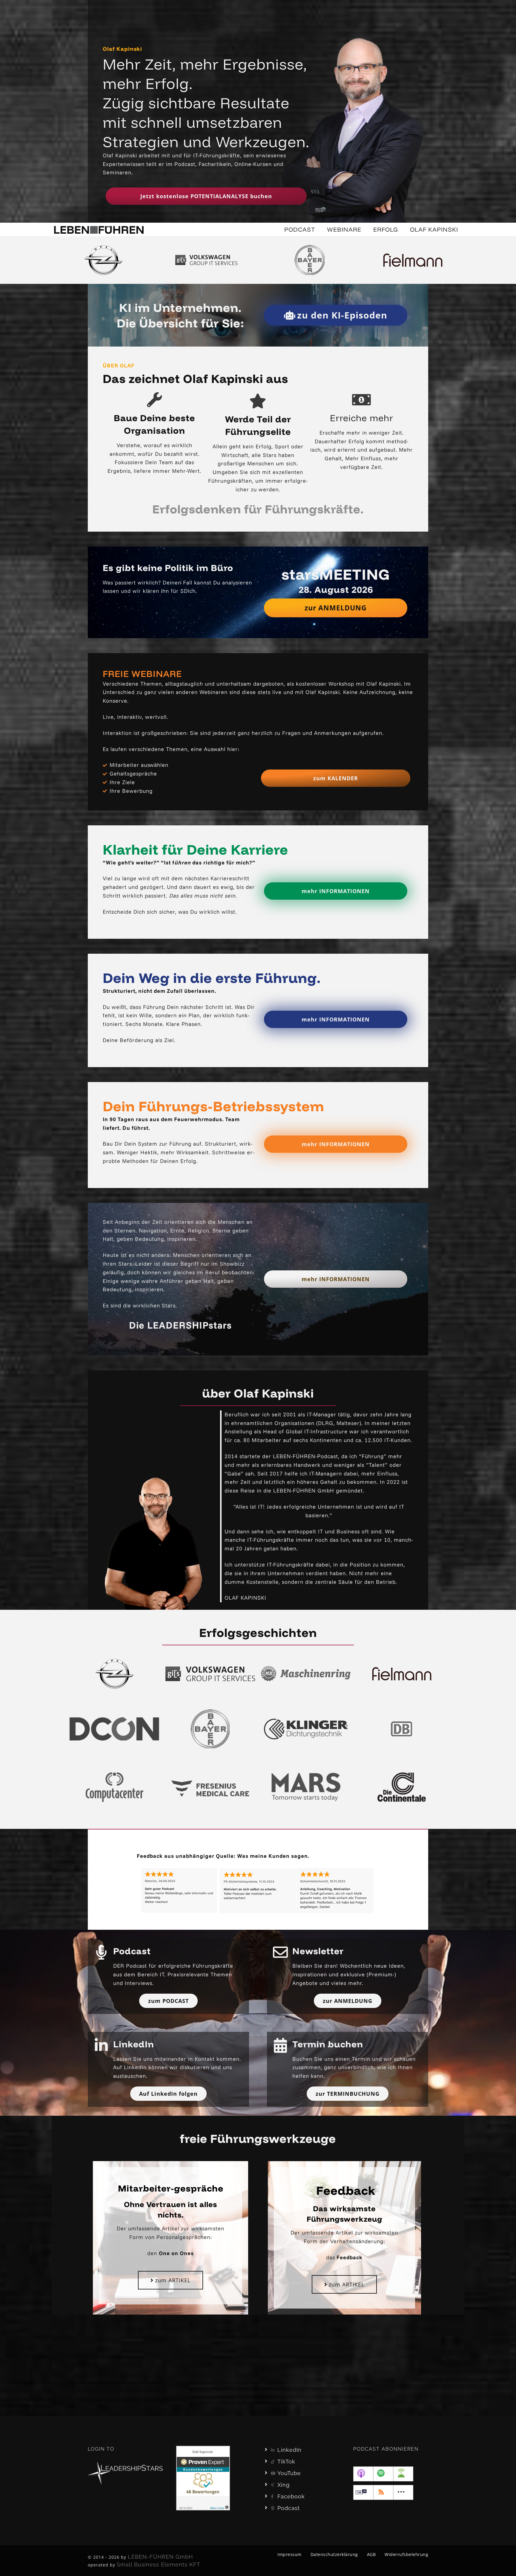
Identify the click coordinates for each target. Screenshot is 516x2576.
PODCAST (300, 229)
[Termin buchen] (280, 2045)
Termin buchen (328, 2044)
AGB (371, 2554)
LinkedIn (134, 2044)
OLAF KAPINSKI (434, 229)
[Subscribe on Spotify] (383, 2474)
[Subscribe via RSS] (383, 2492)
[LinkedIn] (101, 2045)
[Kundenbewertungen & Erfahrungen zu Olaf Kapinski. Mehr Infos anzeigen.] (203, 2478)
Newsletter (318, 1951)
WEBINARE (344, 229)
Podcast (132, 1951)
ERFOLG (386, 229)
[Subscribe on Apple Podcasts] (363, 2474)
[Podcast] (101, 1952)
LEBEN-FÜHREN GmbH (160, 2557)
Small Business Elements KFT (159, 2565)
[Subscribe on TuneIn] (363, 2492)
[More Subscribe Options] (403, 2492)
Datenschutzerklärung (334, 2554)
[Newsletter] (280, 1952)
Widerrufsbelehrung (406, 2554)
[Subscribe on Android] (403, 2474)
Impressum (290, 2554)
